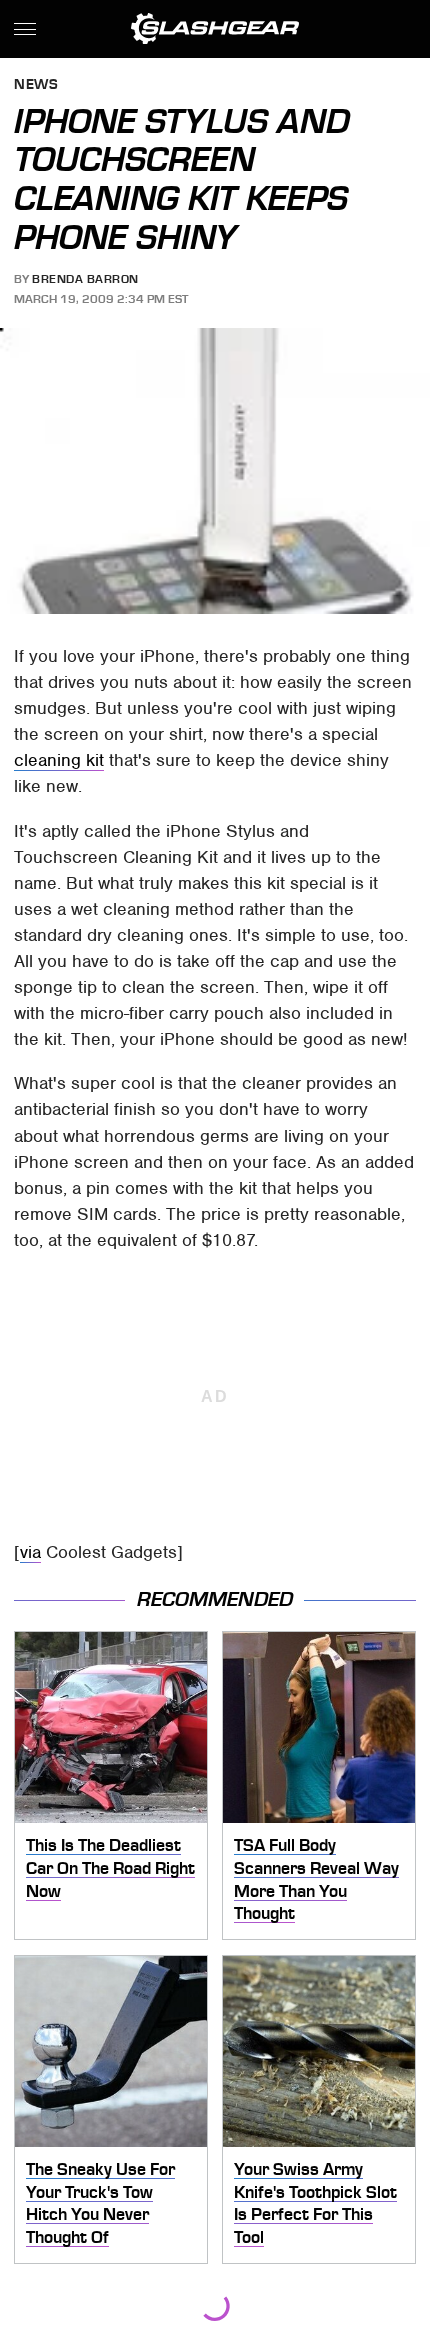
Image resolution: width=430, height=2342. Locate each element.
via (30, 1552)
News (36, 85)
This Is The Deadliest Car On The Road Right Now (110, 1867)
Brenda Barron (85, 279)
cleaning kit (59, 760)
